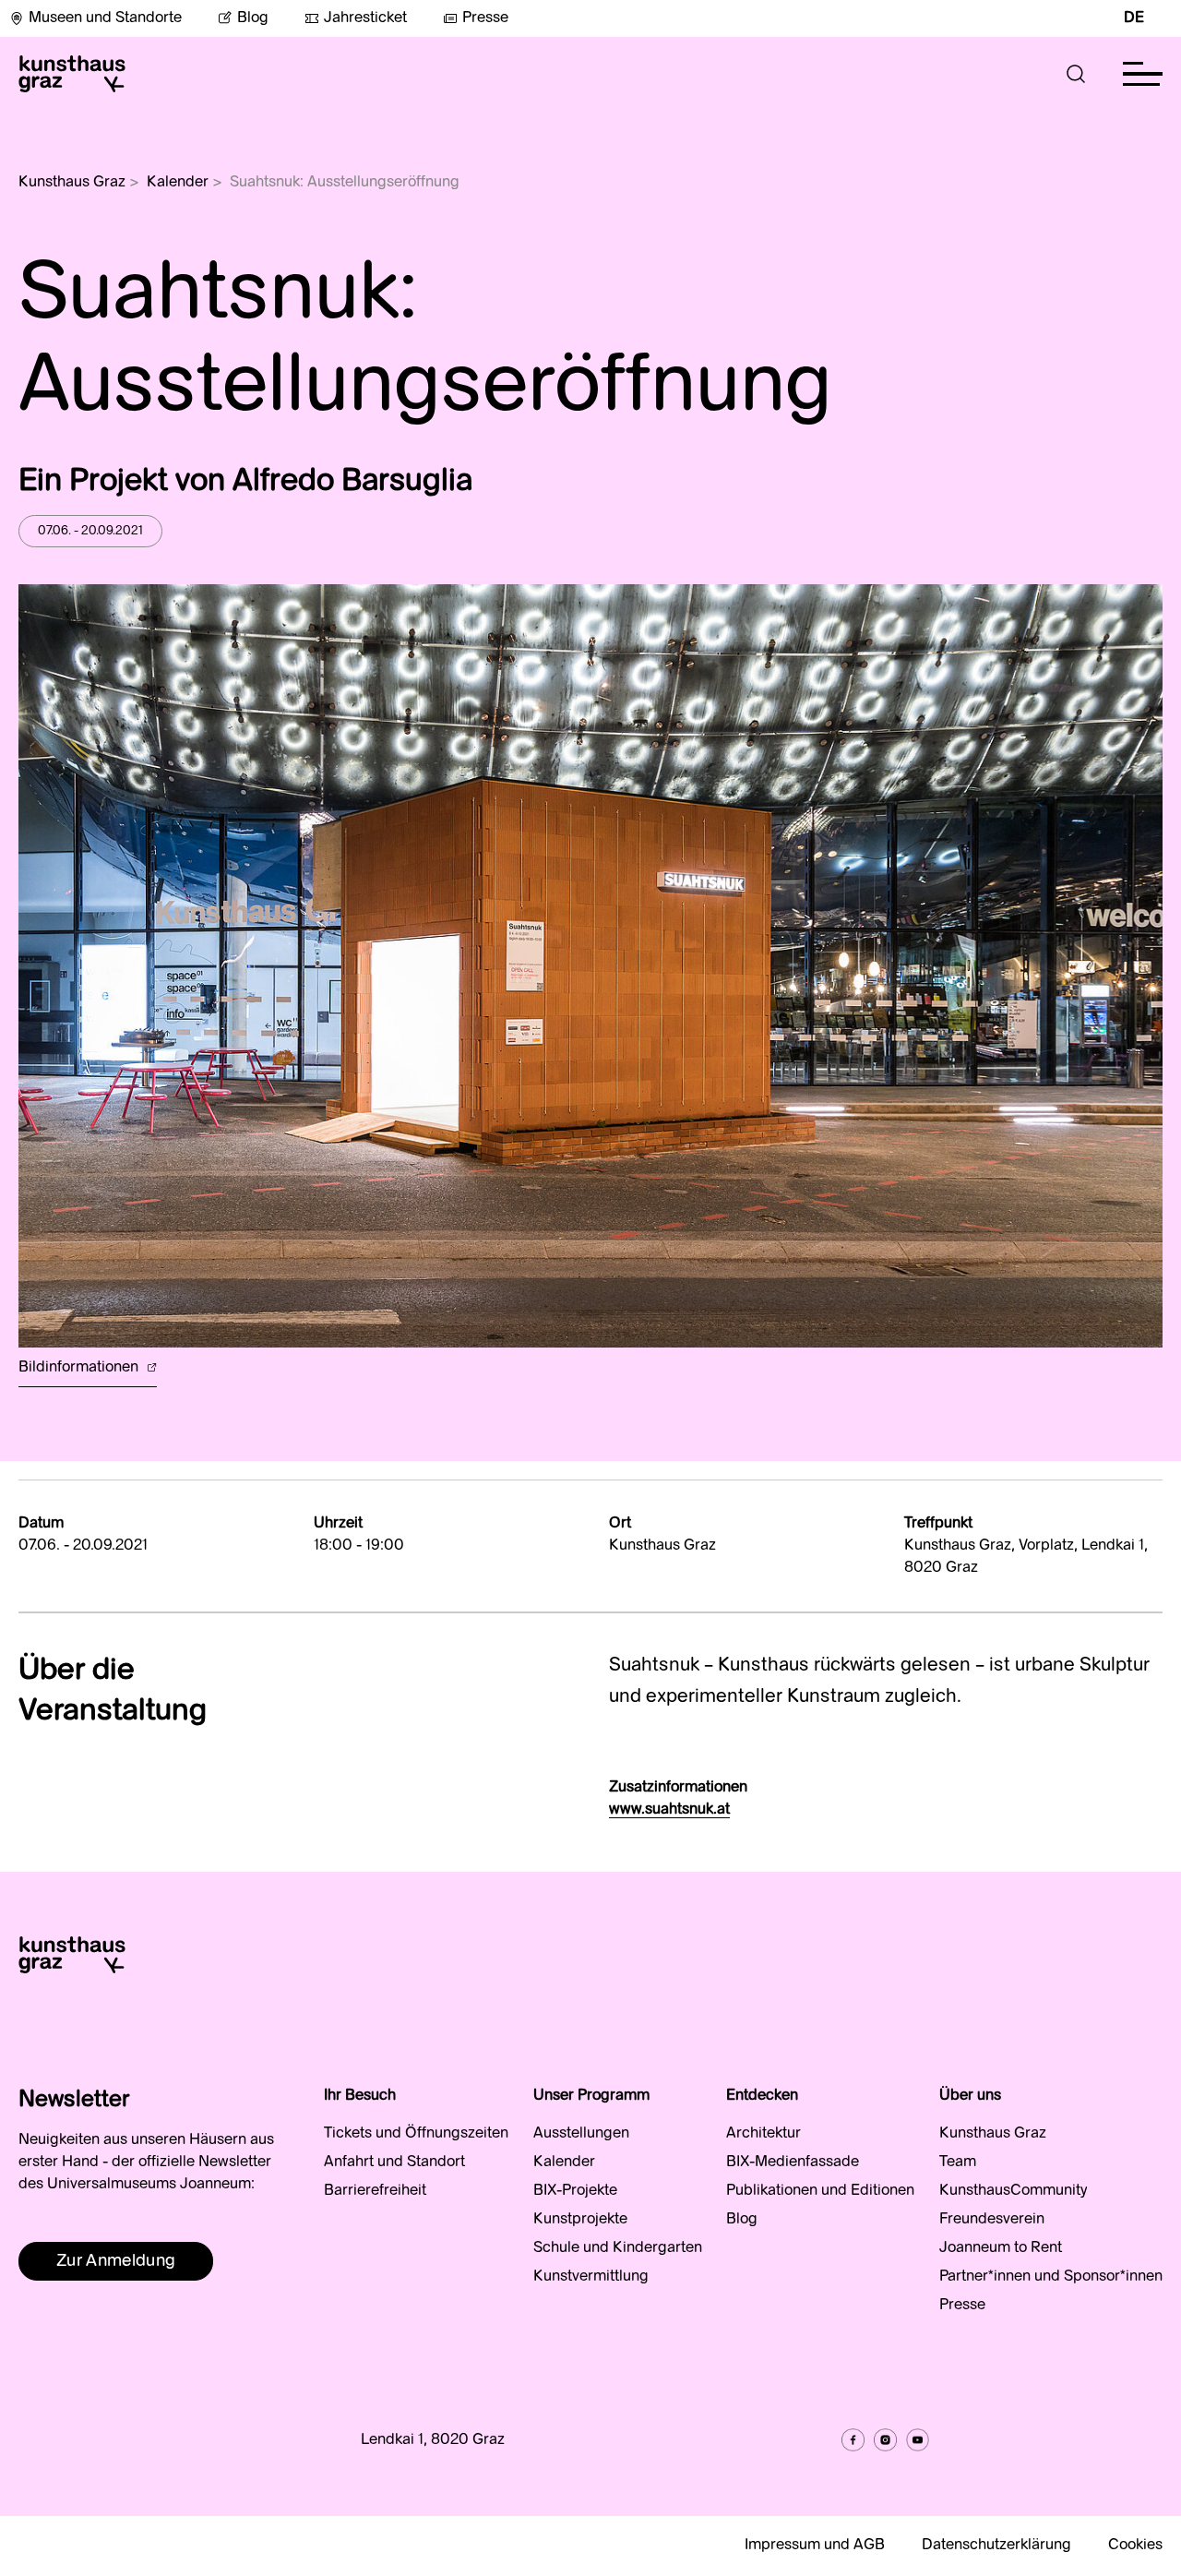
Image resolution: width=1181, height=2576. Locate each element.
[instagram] (885, 2440)
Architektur (763, 2134)
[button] (1076, 74)
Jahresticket (365, 18)
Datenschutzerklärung (996, 2546)
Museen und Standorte (105, 18)
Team (958, 2163)
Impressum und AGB (815, 2546)
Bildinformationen (80, 1368)
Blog (253, 18)
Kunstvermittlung (591, 2277)
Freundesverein (992, 2220)
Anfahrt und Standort (394, 2163)
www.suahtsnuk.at (669, 1810)
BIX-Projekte (575, 2191)
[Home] (72, 74)
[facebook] (853, 2440)
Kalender (178, 183)
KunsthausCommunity (1013, 2191)
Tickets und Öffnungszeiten (416, 2134)
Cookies (1135, 2546)
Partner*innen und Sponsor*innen (1051, 2277)
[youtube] (918, 2440)
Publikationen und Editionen (820, 2191)
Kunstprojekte (580, 2220)
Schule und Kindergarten (618, 2248)
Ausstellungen (581, 2134)
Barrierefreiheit (375, 2191)
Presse (485, 18)
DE (1134, 18)
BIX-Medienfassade (793, 2163)
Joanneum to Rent (1001, 2248)
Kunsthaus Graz (72, 183)
